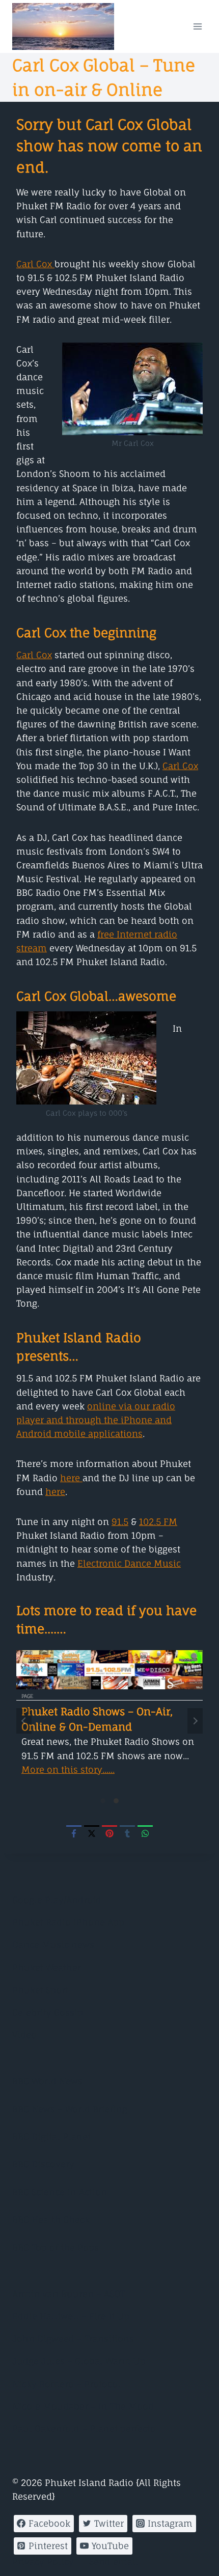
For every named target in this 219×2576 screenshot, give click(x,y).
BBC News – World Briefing (70, 2109)
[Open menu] (197, 26)
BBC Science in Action (60, 2192)
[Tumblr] (127, 1833)
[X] (92, 1833)
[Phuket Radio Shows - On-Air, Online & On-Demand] (109, 1670)
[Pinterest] (109, 1833)
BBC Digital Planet (51, 2136)
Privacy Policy (43, 2561)
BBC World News (47, 2081)
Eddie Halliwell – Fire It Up (71, 2316)
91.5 (120, 1522)
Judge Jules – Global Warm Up (79, 2361)
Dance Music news (53, 1945)
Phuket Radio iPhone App (68, 1922)
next (195, 1721)
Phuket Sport (40, 1990)
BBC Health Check (51, 2219)
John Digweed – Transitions (73, 2339)
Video (24, 2035)
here (71, 1478)
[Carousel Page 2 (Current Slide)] (116, 1801)
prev (24, 1721)
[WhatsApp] (145, 1833)
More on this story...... (68, 1770)
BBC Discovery (43, 2164)
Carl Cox (35, 264)
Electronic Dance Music (129, 1563)
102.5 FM (158, 1522)
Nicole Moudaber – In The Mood (83, 2406)
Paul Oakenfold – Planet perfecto (84, 2429)
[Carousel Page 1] (103, 1801)
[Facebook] (74, 1833)
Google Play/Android (57, 1900)
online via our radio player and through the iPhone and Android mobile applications (96, 1420)
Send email (114, 2561)
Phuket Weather (47, 1968)
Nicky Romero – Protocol (66, 2384)
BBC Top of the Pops (56, 2247)
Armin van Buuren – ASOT (69, 2294)
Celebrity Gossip (48, 2012)
